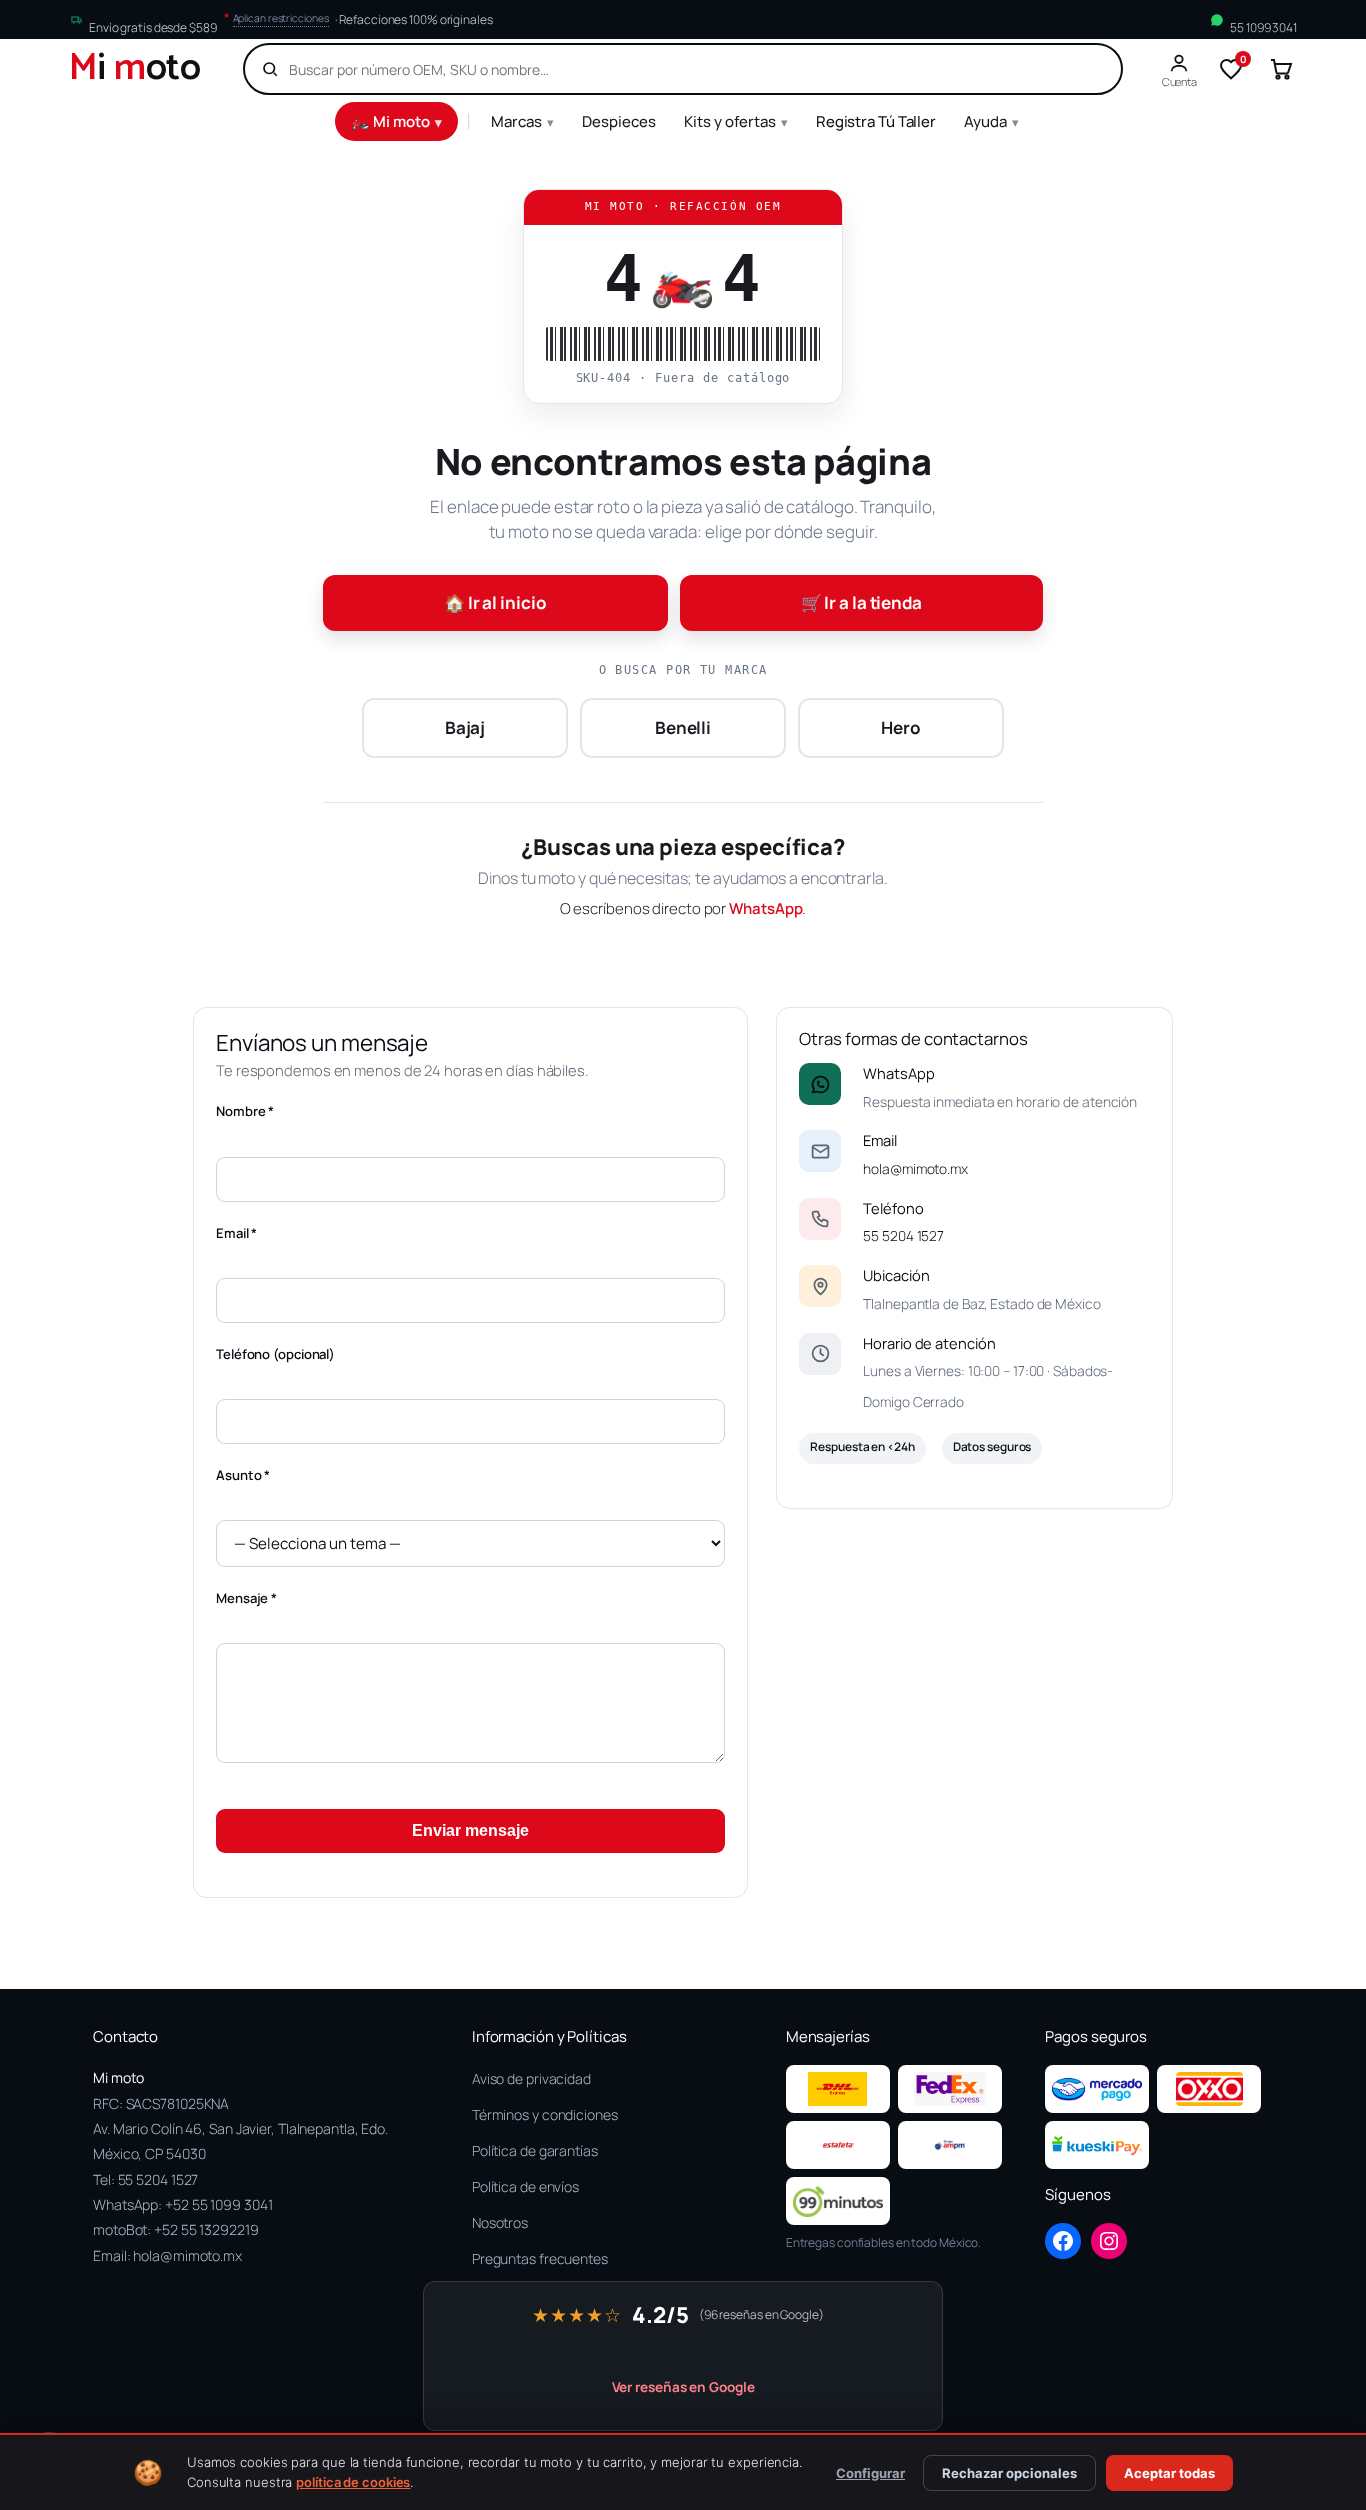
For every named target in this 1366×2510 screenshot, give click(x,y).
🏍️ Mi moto (396, 121)
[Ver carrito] (1281, 69)
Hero (901, 727)
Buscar (1072, 69)
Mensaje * (246, 1598)
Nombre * (245, 1111)
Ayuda (991, 121)
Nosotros (500, 2222)
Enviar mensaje (470, 1830)
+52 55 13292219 (206, 2229)
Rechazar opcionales (1009, 2473)
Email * (236, 1233)
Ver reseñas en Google (683, 2387)
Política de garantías (535, 2150)
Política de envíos (525, 2186)
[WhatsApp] (820, 1084)
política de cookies (353, 2482)
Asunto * (243, 1475)
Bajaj (465, 727)
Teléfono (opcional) (275, 1354)
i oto (135, 69)
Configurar (870, 2473)
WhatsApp (765, 908)
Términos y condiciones (545, 2114)
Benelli (683, 727)
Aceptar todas (1169, 2473)
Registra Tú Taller (876, 121)
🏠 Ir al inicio (495, 602)
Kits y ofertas (736, 121)
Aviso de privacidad (531, 2078)
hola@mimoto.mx (915, 1168)
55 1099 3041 (1263, 27)
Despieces (619, 121)
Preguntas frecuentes (540, 2258)
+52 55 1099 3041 (218, 2204)
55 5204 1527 (903, 1235)
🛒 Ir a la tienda (861, 602)
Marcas (522, 121)
